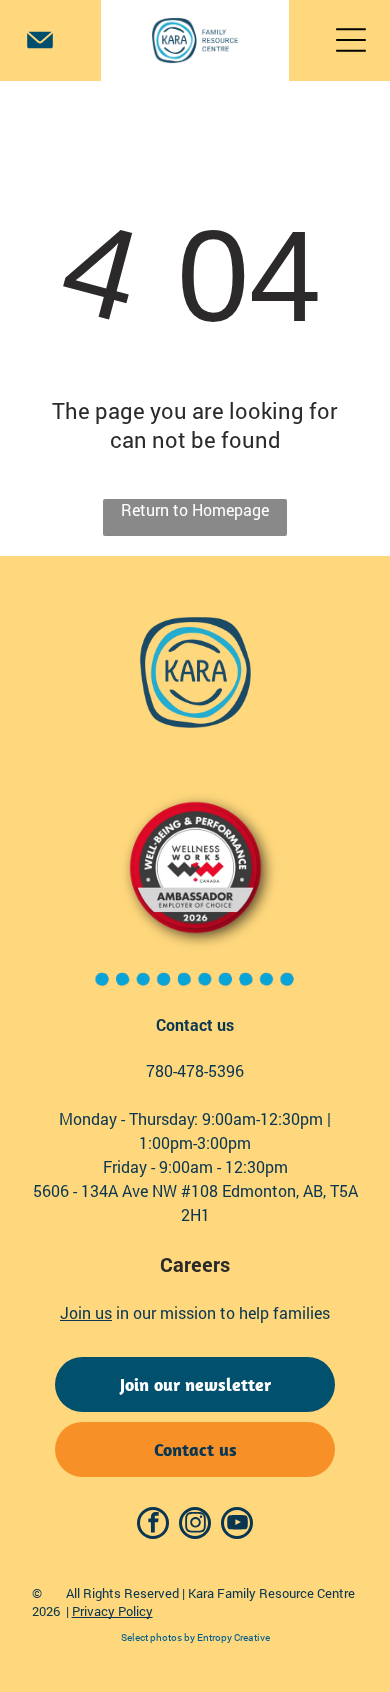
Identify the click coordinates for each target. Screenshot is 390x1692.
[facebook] (153, 1525)
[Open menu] (351, 40)
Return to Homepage (195, 509)
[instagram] (195, 1525)
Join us (86, 1312)
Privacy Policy (112, 1611)
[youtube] (237, 1525)
